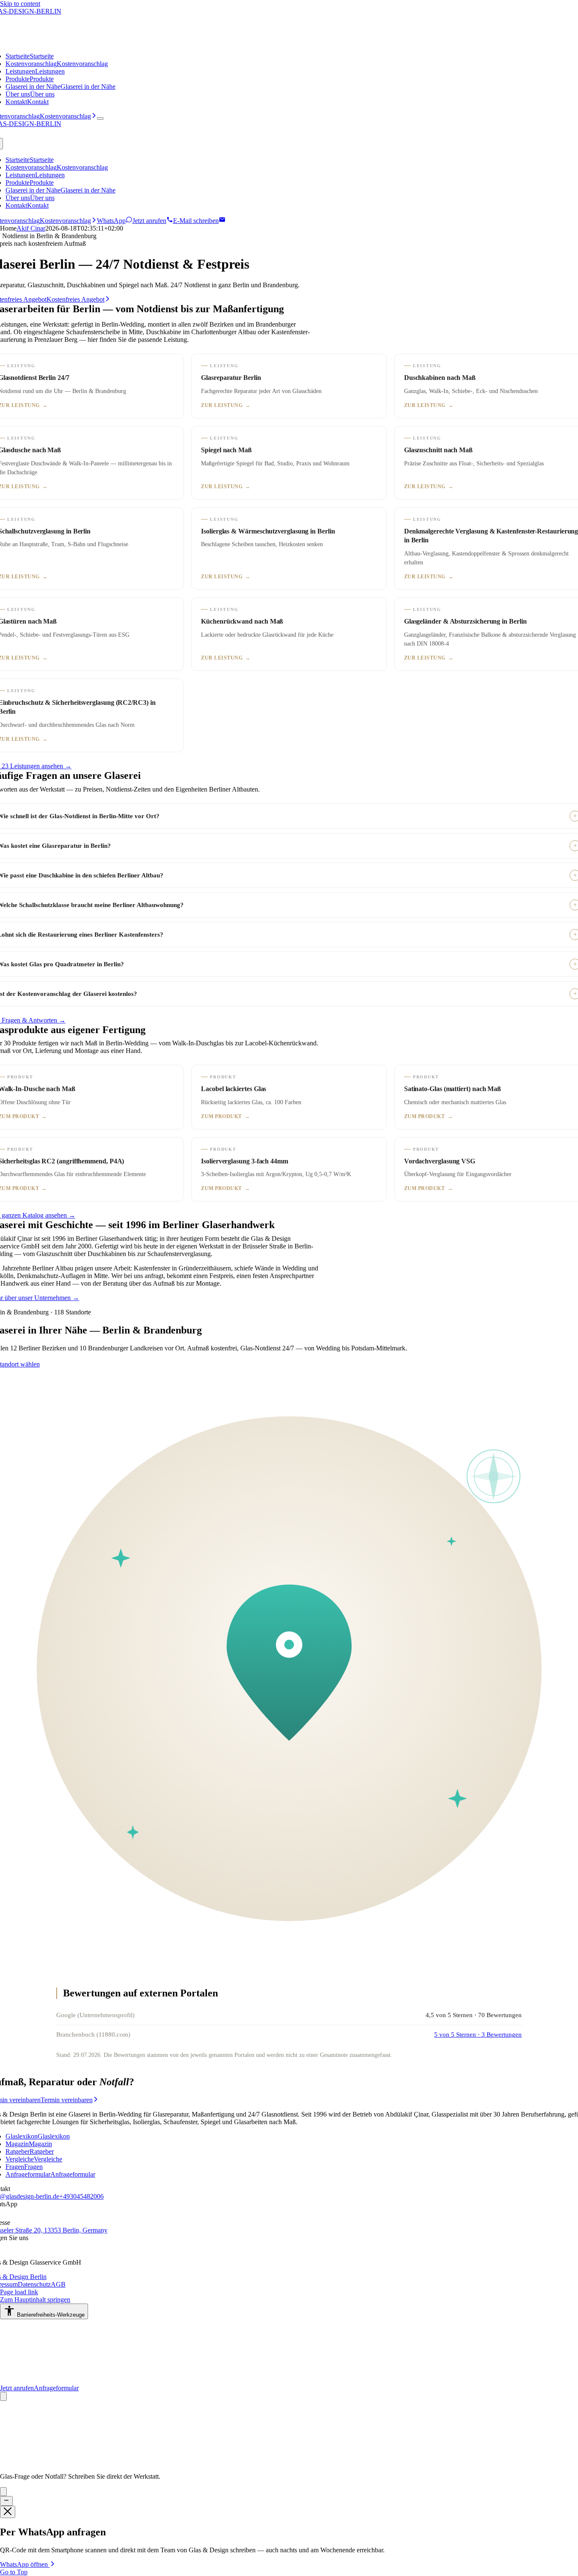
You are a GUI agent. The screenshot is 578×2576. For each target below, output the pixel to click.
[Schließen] (8, 2512)
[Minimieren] (6, 2501)
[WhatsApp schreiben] (3, 2492)
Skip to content (20, 4)
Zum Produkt (225, 1116)
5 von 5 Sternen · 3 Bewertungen (478, 2034)
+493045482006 (81, 2196)
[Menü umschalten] (100, 118)
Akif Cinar (31, 228)
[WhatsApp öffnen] (3, 2396)
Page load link (19, 2292)
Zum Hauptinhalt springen (35, 2300)
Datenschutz (34, 2284)
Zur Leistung (226, 405)
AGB (58, 2284)
